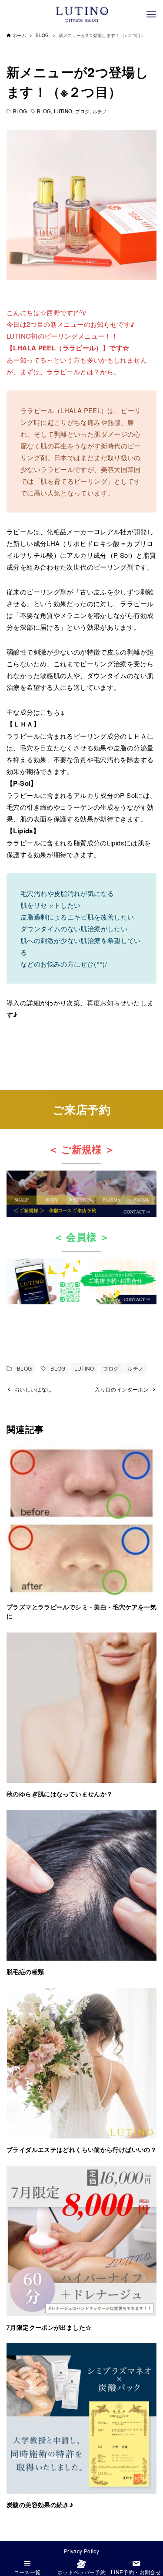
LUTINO (63, 111)
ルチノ (100, 111)
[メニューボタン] (151, 14)
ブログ (82, 111)
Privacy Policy (81, 2551)
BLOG (20, 111)
